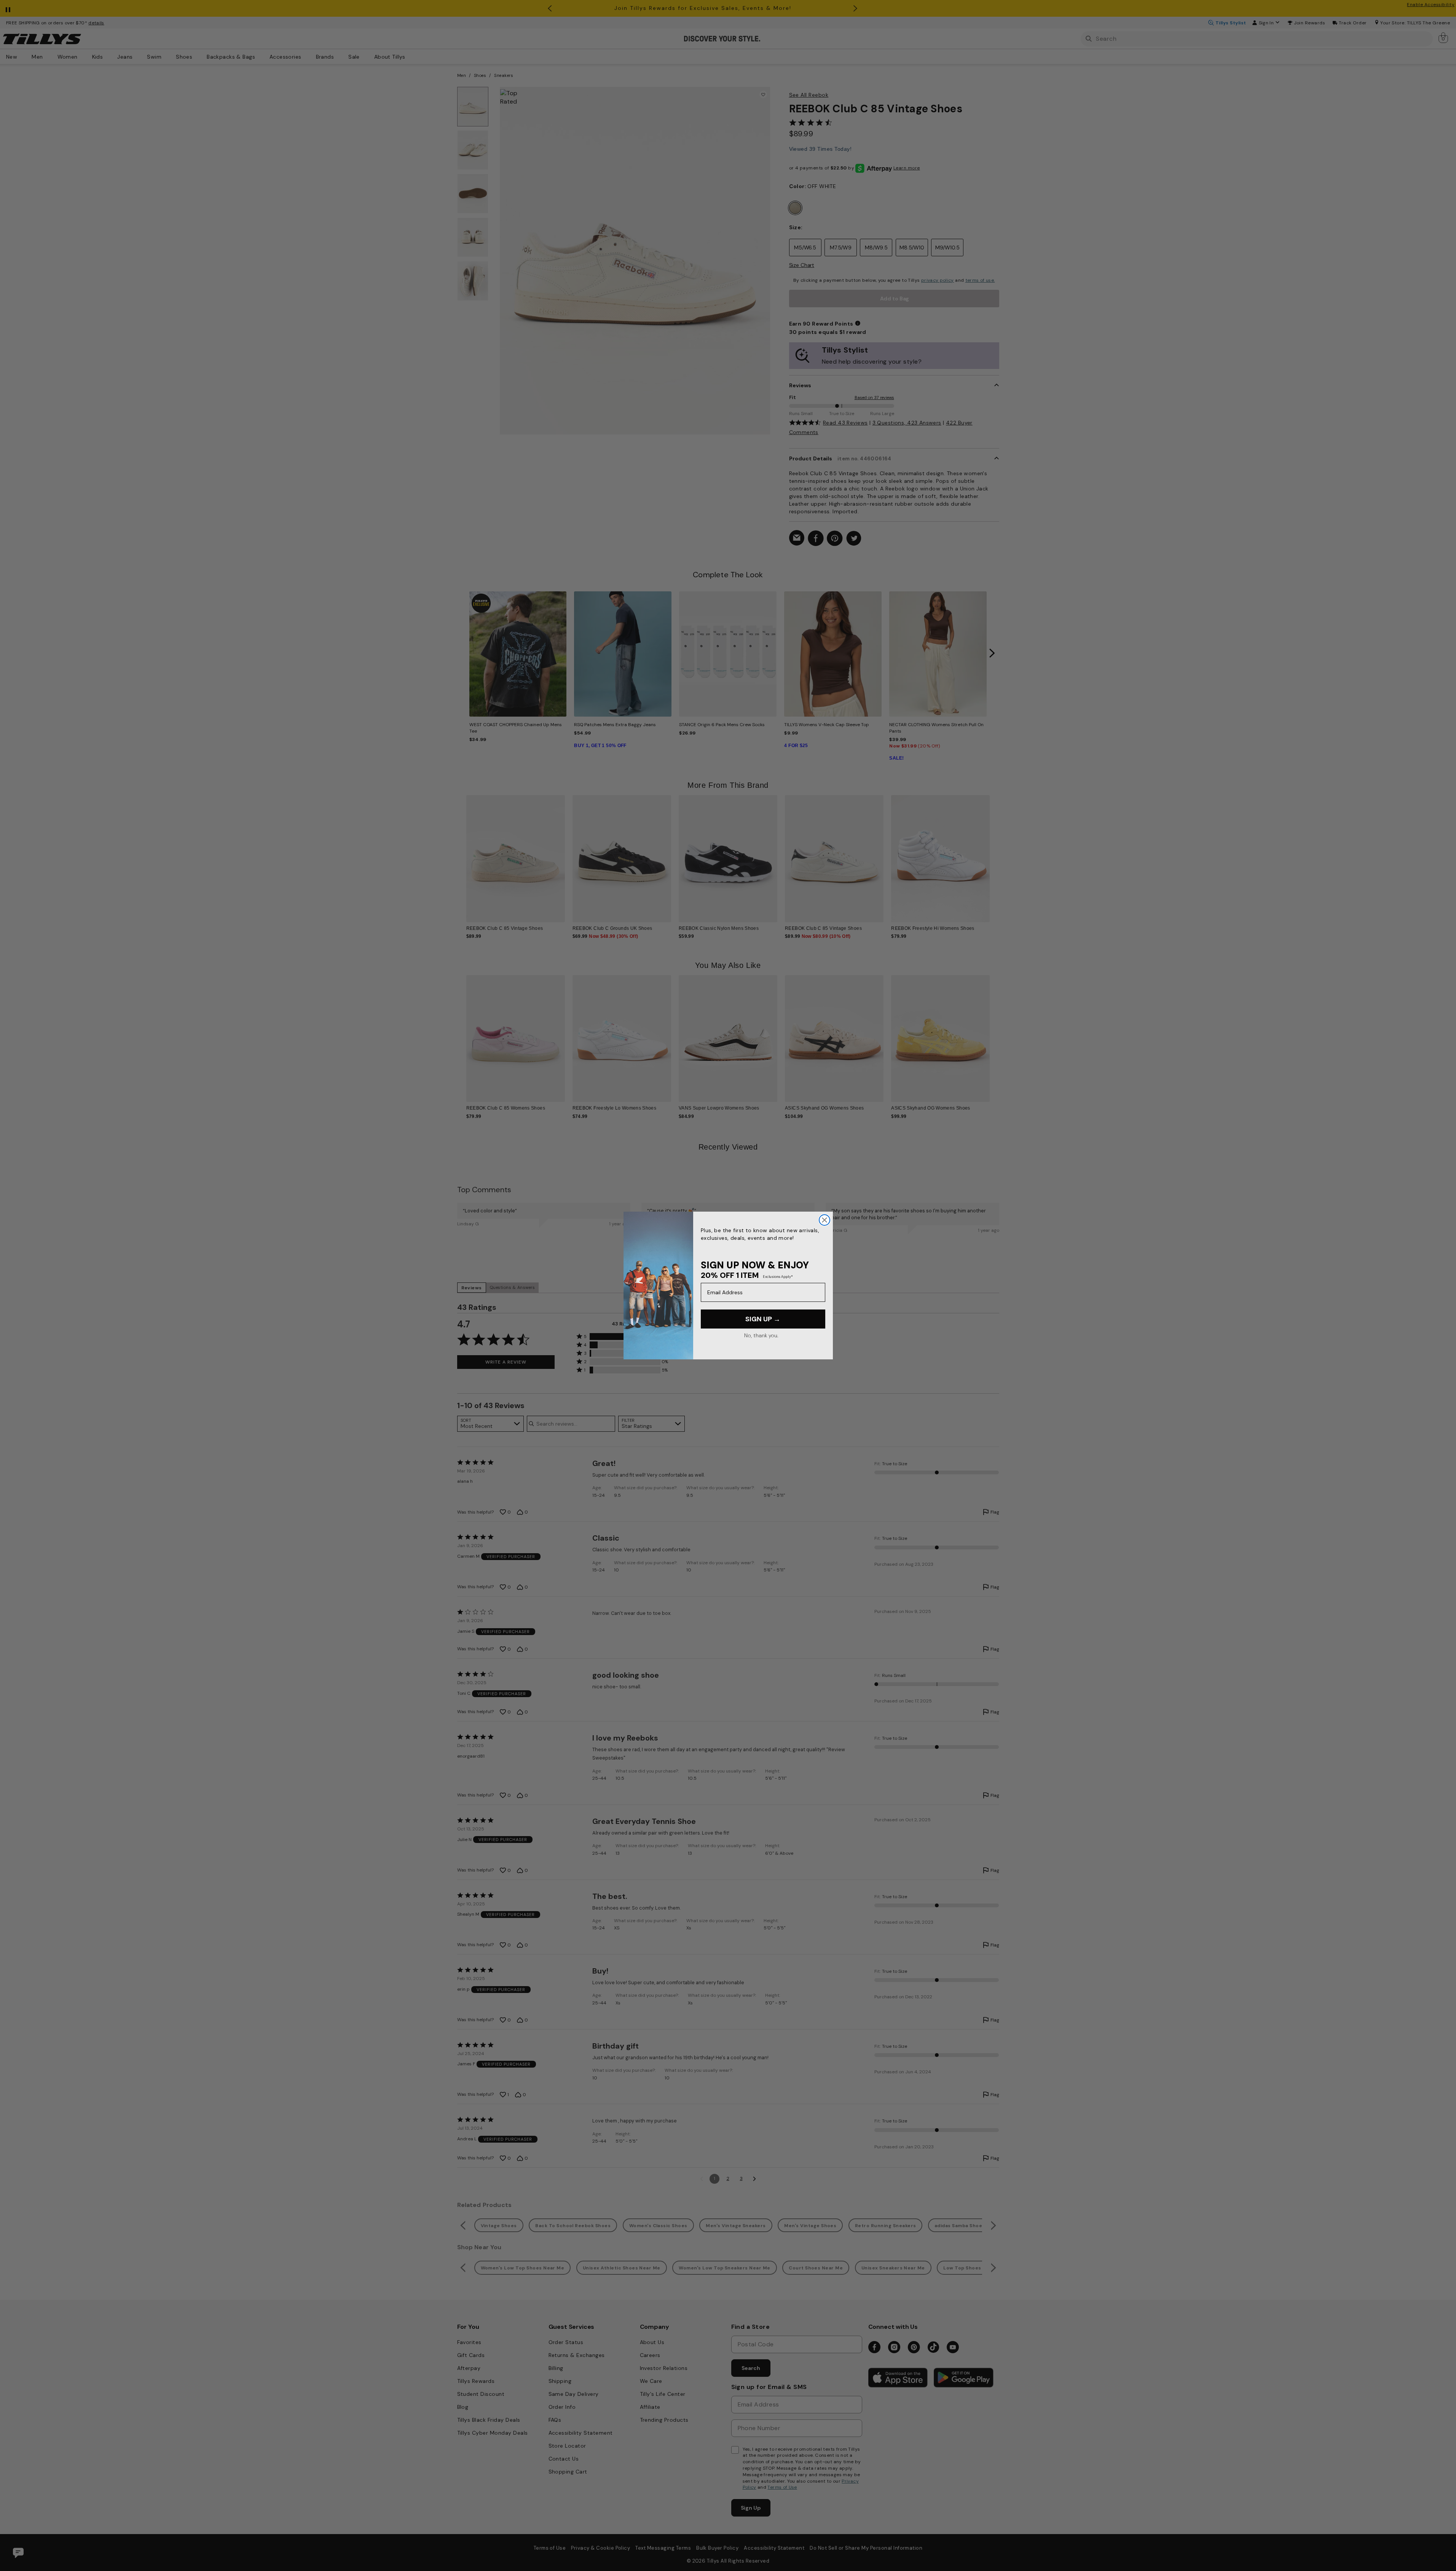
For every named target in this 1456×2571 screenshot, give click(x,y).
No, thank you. (761, 1335)
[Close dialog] (824, 1220)
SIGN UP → (763, 1319)
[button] (995, 853)
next (992, 653)
